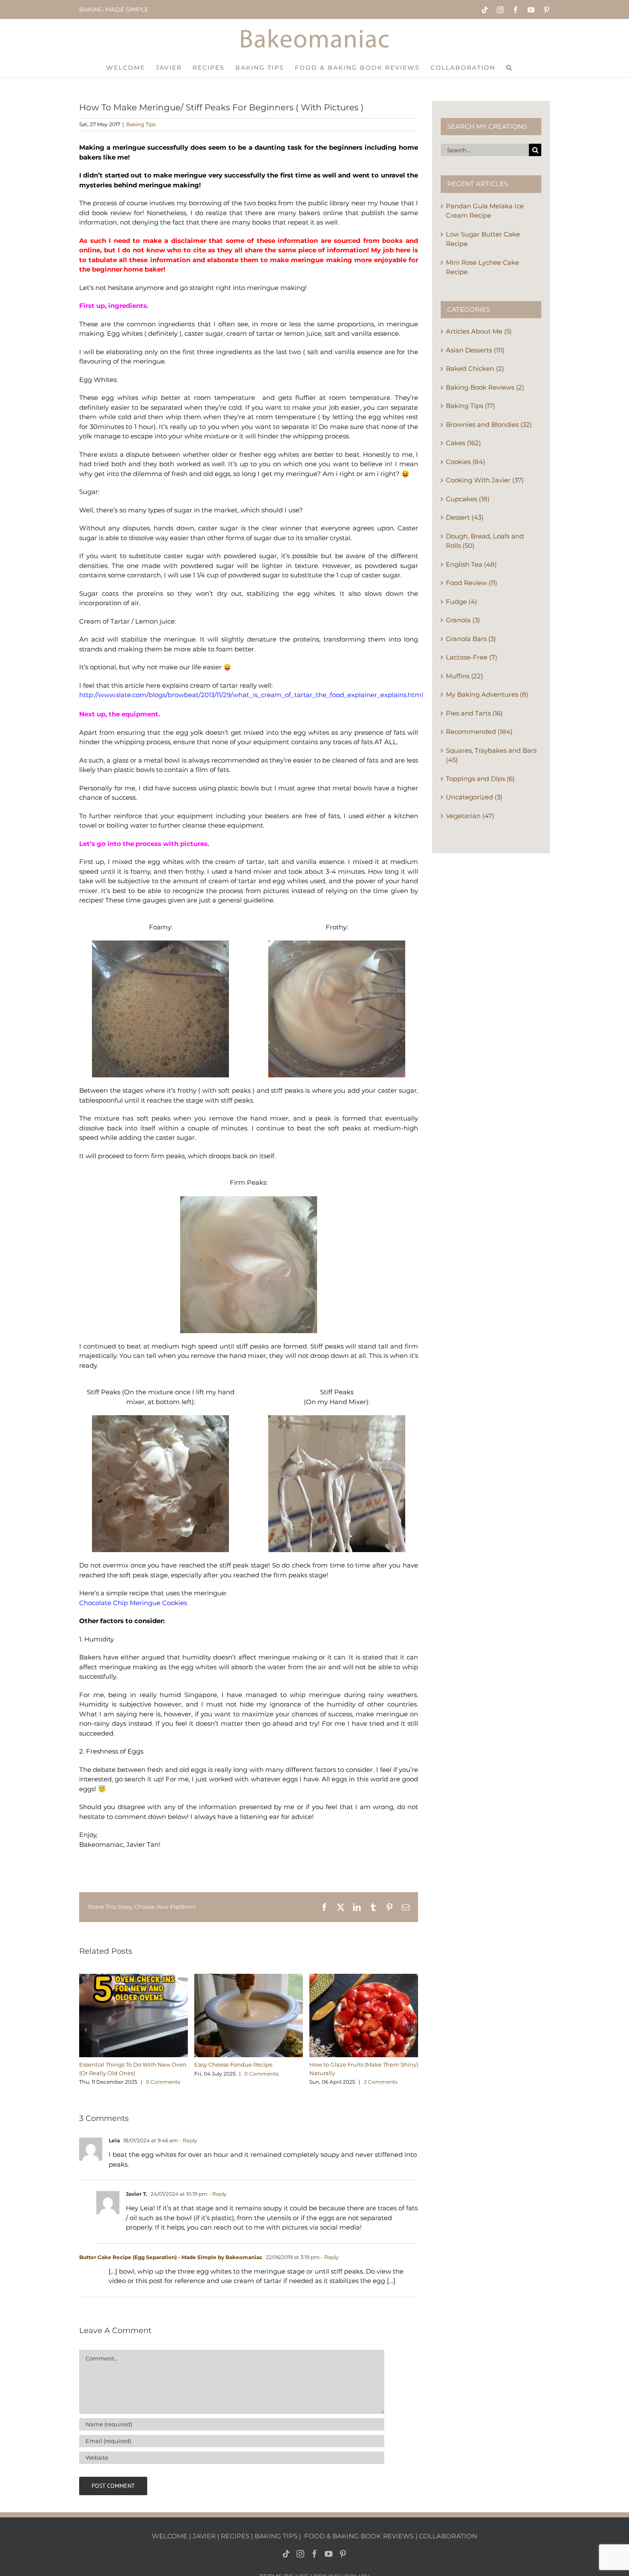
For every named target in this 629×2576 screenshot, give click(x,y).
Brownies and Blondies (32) (489, 424)
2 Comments (381, 2082)
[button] (509, 67)
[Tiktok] (286, 2553)
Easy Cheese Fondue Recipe (233, 2064)
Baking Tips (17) (470, 406)
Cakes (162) (463, 443)
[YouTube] (329, 2553)
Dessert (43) (465, 517)
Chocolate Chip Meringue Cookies (133, 1603)
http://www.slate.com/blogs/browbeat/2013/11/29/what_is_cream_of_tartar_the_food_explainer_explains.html (251, 695)
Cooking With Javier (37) (485, 480)
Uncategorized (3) (474, 797)
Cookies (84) (466, 462)
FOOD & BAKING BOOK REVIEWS (359, 2536)
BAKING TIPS (276, 2536)
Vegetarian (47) (470, 816)
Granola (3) (463, 620)
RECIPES (235, 2536)
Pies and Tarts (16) (474, 713)
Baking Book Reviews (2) (485, 387)
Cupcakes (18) (468, 499)
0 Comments (163, 2082)
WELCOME (170, 2536)
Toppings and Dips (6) (480, 779)
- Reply (188, 2140)
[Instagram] (300, 2553)
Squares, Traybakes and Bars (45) (491, 755)
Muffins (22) (464, 676)
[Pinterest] (343, 2553)
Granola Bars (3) (471, 639)
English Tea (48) (471, 564)
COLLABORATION (448, 2536)
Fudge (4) (461, 602)
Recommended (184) (479, 732)
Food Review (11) (472, 583)
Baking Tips (141, 124)
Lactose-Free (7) (472, 657)
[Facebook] (314, 2553)
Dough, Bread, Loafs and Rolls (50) (485, 541)
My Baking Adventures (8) (487, 694)
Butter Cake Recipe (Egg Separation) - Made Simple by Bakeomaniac (171, 2257)
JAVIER (204, 2536)
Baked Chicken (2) (475, 368)
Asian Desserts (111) (475, 350)
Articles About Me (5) (479, 331)
